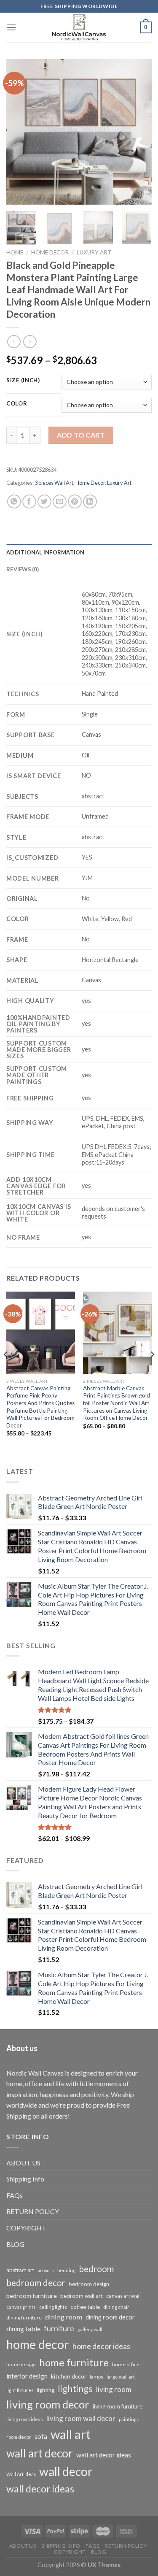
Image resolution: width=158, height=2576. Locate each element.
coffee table (85, 2307)
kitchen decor (69, 2376)
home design (21, 2364)
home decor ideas (101, 2346)
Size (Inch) (23, 381)
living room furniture (118, 2406)
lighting (46, 2390)
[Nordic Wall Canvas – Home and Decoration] (79, 27)
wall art (71, 2434)
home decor (38, 2344)
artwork (46, 2270)
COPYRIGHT (26, 2228)
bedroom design (89, 2284)
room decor (19, 2437)
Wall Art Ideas (21, 2474)
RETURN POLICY (33, 2211)
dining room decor (110, 2317)
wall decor (66, 2471)
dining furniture (24, 2318)
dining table (23, 2329)
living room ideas (25, 2419)
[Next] (138, 132)
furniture (59, 2328)
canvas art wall (123, 2296)
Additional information (46, 552)
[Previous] (20, 132)
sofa (41, 2436)
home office (126, 2364)
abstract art (20, 2270)
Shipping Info (25, 2179)
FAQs (15, 2195)
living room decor (48, 2404)
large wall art (121, 2377)
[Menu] (11, 27)
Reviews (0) (23, 569)
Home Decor (50, 252)
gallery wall (90, 2329)
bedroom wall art (82, 2296)
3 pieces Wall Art (54, 483)
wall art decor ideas (104, 2455)
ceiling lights (53, 2307)
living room (114, 2389)
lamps (96, 2377)
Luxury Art (94, 252)
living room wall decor (81, 2418)
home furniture (74, 2362)
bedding (66, 2270)
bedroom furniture (32, 2296)
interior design (27, 2376)
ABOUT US (23, 2163)
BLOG (15, 2244)
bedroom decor (36, 2283)
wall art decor (40, 2453)
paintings (129, 2419)
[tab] (79, 552)
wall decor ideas (40, 2489)
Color (17, 404)
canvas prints (21, 2307)
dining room (64, 2317)
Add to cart (81, 435)
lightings (75, 2389)
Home (15, 252)
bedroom (96, 2269)
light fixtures (20, 2390)
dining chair (116, 2307)
